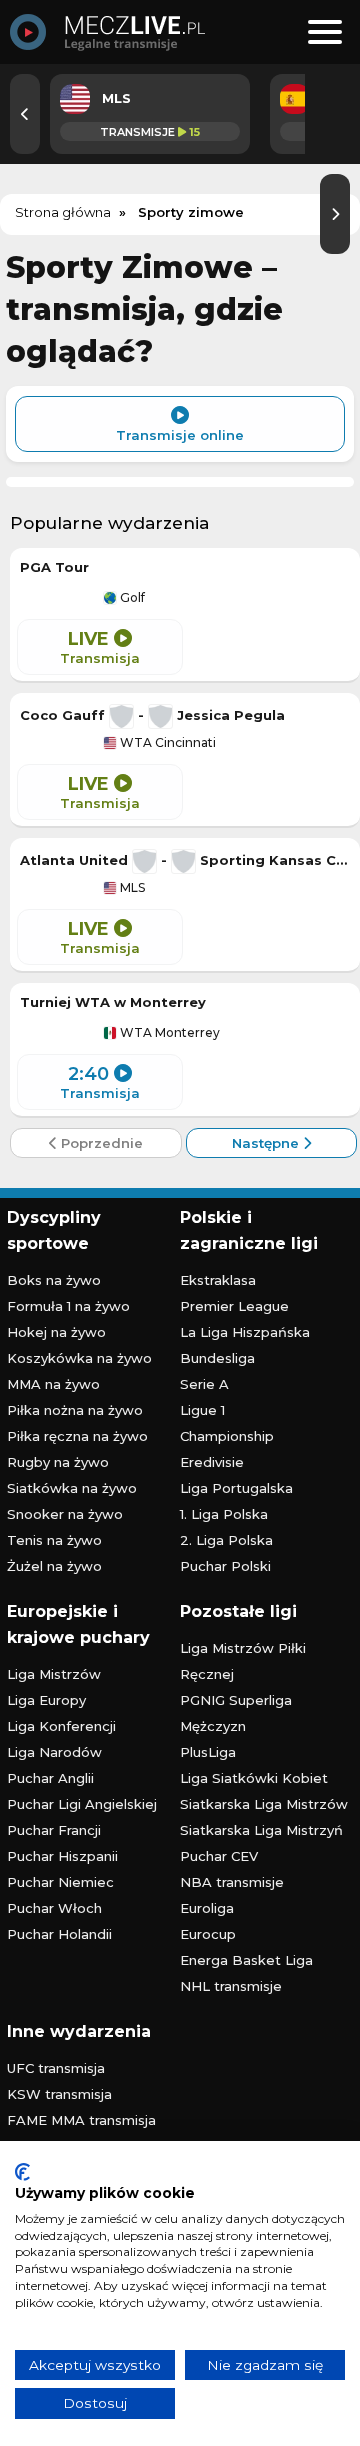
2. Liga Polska (226, 1540)
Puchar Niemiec (60, 1882)
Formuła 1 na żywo (68, 1306)
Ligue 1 (202, 1410)
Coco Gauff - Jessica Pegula (152, 715)
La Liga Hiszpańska (245, 1332)
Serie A (204, 1384)
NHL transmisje (231, 1986)
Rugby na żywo (58, 1462)
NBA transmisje (232, 1882)
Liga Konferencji (61, 1726)
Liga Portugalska (236, 1488)
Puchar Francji (54, 1830)
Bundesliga (217, 1358)
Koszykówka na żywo (79, 1358)
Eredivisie (212, 1462)
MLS (131, 888)
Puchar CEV (219, 1856)
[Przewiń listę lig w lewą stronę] (25, 114)
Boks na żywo (54, 1280)
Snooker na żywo (65, 1514)
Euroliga (207, 1908)
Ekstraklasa (218, 1280)
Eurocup (208, 1934)
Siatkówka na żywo (72, 1488)
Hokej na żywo (56, 1332)
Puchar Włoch (54, 1908)
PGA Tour (54, 567)
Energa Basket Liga (246, 1960)
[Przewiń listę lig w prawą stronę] (335, 214)
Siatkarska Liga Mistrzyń (261, 1830)
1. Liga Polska (224, 1514)
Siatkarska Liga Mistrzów (264, 1804)
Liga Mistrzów (54, 1674)
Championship (227, 1436)
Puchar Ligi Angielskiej (82, 1804)
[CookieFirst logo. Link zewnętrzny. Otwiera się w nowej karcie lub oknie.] (22, 2172)
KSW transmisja (59, 2094)
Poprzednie (100, 1143)
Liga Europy (46, 1700)
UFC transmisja (56, 2068)
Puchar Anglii (50, 1778)
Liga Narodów (54, 1752)
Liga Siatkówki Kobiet (254, 1778)
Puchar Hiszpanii (62, 1856)
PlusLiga (208, 1752)
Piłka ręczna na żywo (77, 1436)
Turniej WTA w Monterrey (113, 1002)
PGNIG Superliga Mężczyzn (236, 1713)
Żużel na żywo (54, 1566)
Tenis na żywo (54, 1540)
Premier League (234, 1306)
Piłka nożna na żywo (75, 1410)
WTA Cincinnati (166, 743)
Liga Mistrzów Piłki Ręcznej (243, 1661)
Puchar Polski (225, 1566)
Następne (267, 1143)
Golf (131, 598)
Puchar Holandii (59, 1934)
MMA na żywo (53, 1384)
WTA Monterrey (168, 1033)
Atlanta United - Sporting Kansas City (185, 860)
